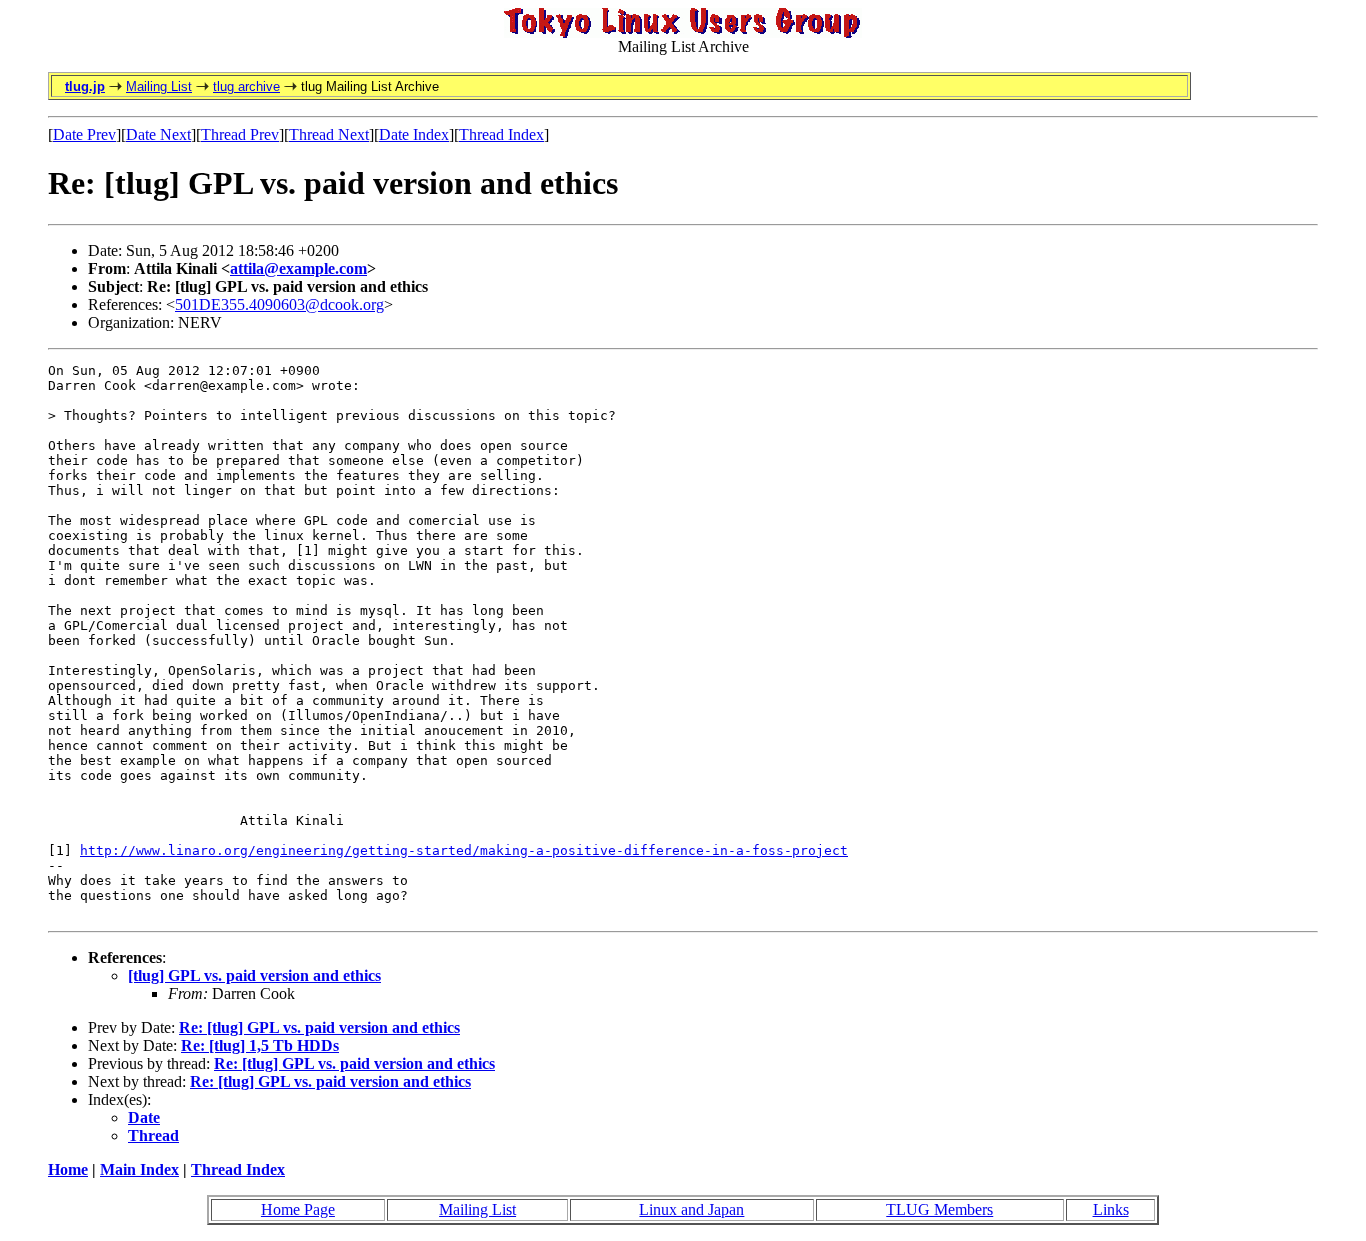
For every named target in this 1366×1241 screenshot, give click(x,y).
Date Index (414, 134)
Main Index (139, 1169)
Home (68, 1169)
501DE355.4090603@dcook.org (279, 304)
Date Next (158, 134)
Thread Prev (240, 134)
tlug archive (246, 86)
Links (1111, 1209)
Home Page (298, 1209)
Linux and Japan (691, 1209)
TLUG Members (939, 1209)
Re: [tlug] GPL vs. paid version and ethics (319, 1027)
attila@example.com (298, 268)
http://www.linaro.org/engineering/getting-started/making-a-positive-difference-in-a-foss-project (464, 850)
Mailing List (159, 86)
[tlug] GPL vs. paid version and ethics (254, 975)
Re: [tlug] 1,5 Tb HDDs (260, 1045)
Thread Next (329, 134)
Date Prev (84, 134)
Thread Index (501, 134)
